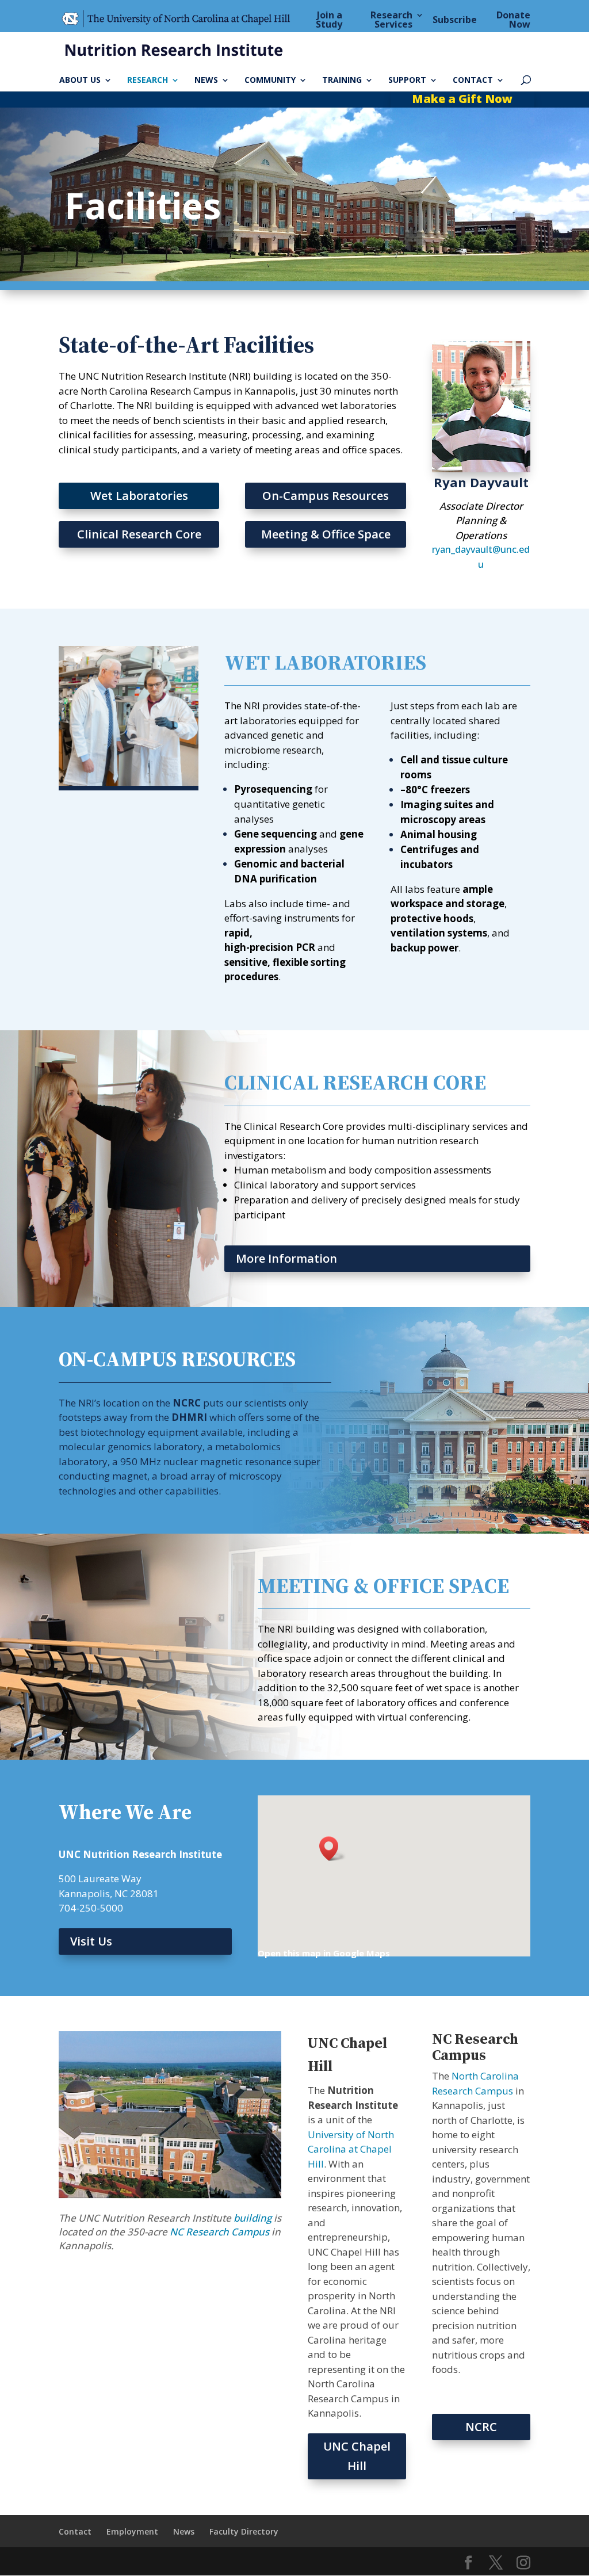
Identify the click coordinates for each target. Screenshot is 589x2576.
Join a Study (329, 20)
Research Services (391, 20)
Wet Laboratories (139, 496)
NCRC (187, 1403)
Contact (473, 81)
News (206, 81)
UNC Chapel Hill (357, 2456)
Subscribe (455, 20)
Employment (132, 2531)
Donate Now (513, 20)
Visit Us (91, 1941)
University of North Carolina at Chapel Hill (351, 2149)
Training (342, 81)
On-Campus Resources (326, 496)
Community (270, 81)
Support (407, 81)
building (253, 2218)
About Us (80, 81)
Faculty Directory (244, 2531)
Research (148, 81)
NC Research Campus (219, 2232)
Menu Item (179, 20)
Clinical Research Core (139, 534)
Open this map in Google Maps (324, 1953)
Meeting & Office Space (326, 534)
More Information (286, 1258)
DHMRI (189, 1417)
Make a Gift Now (462, 99)
